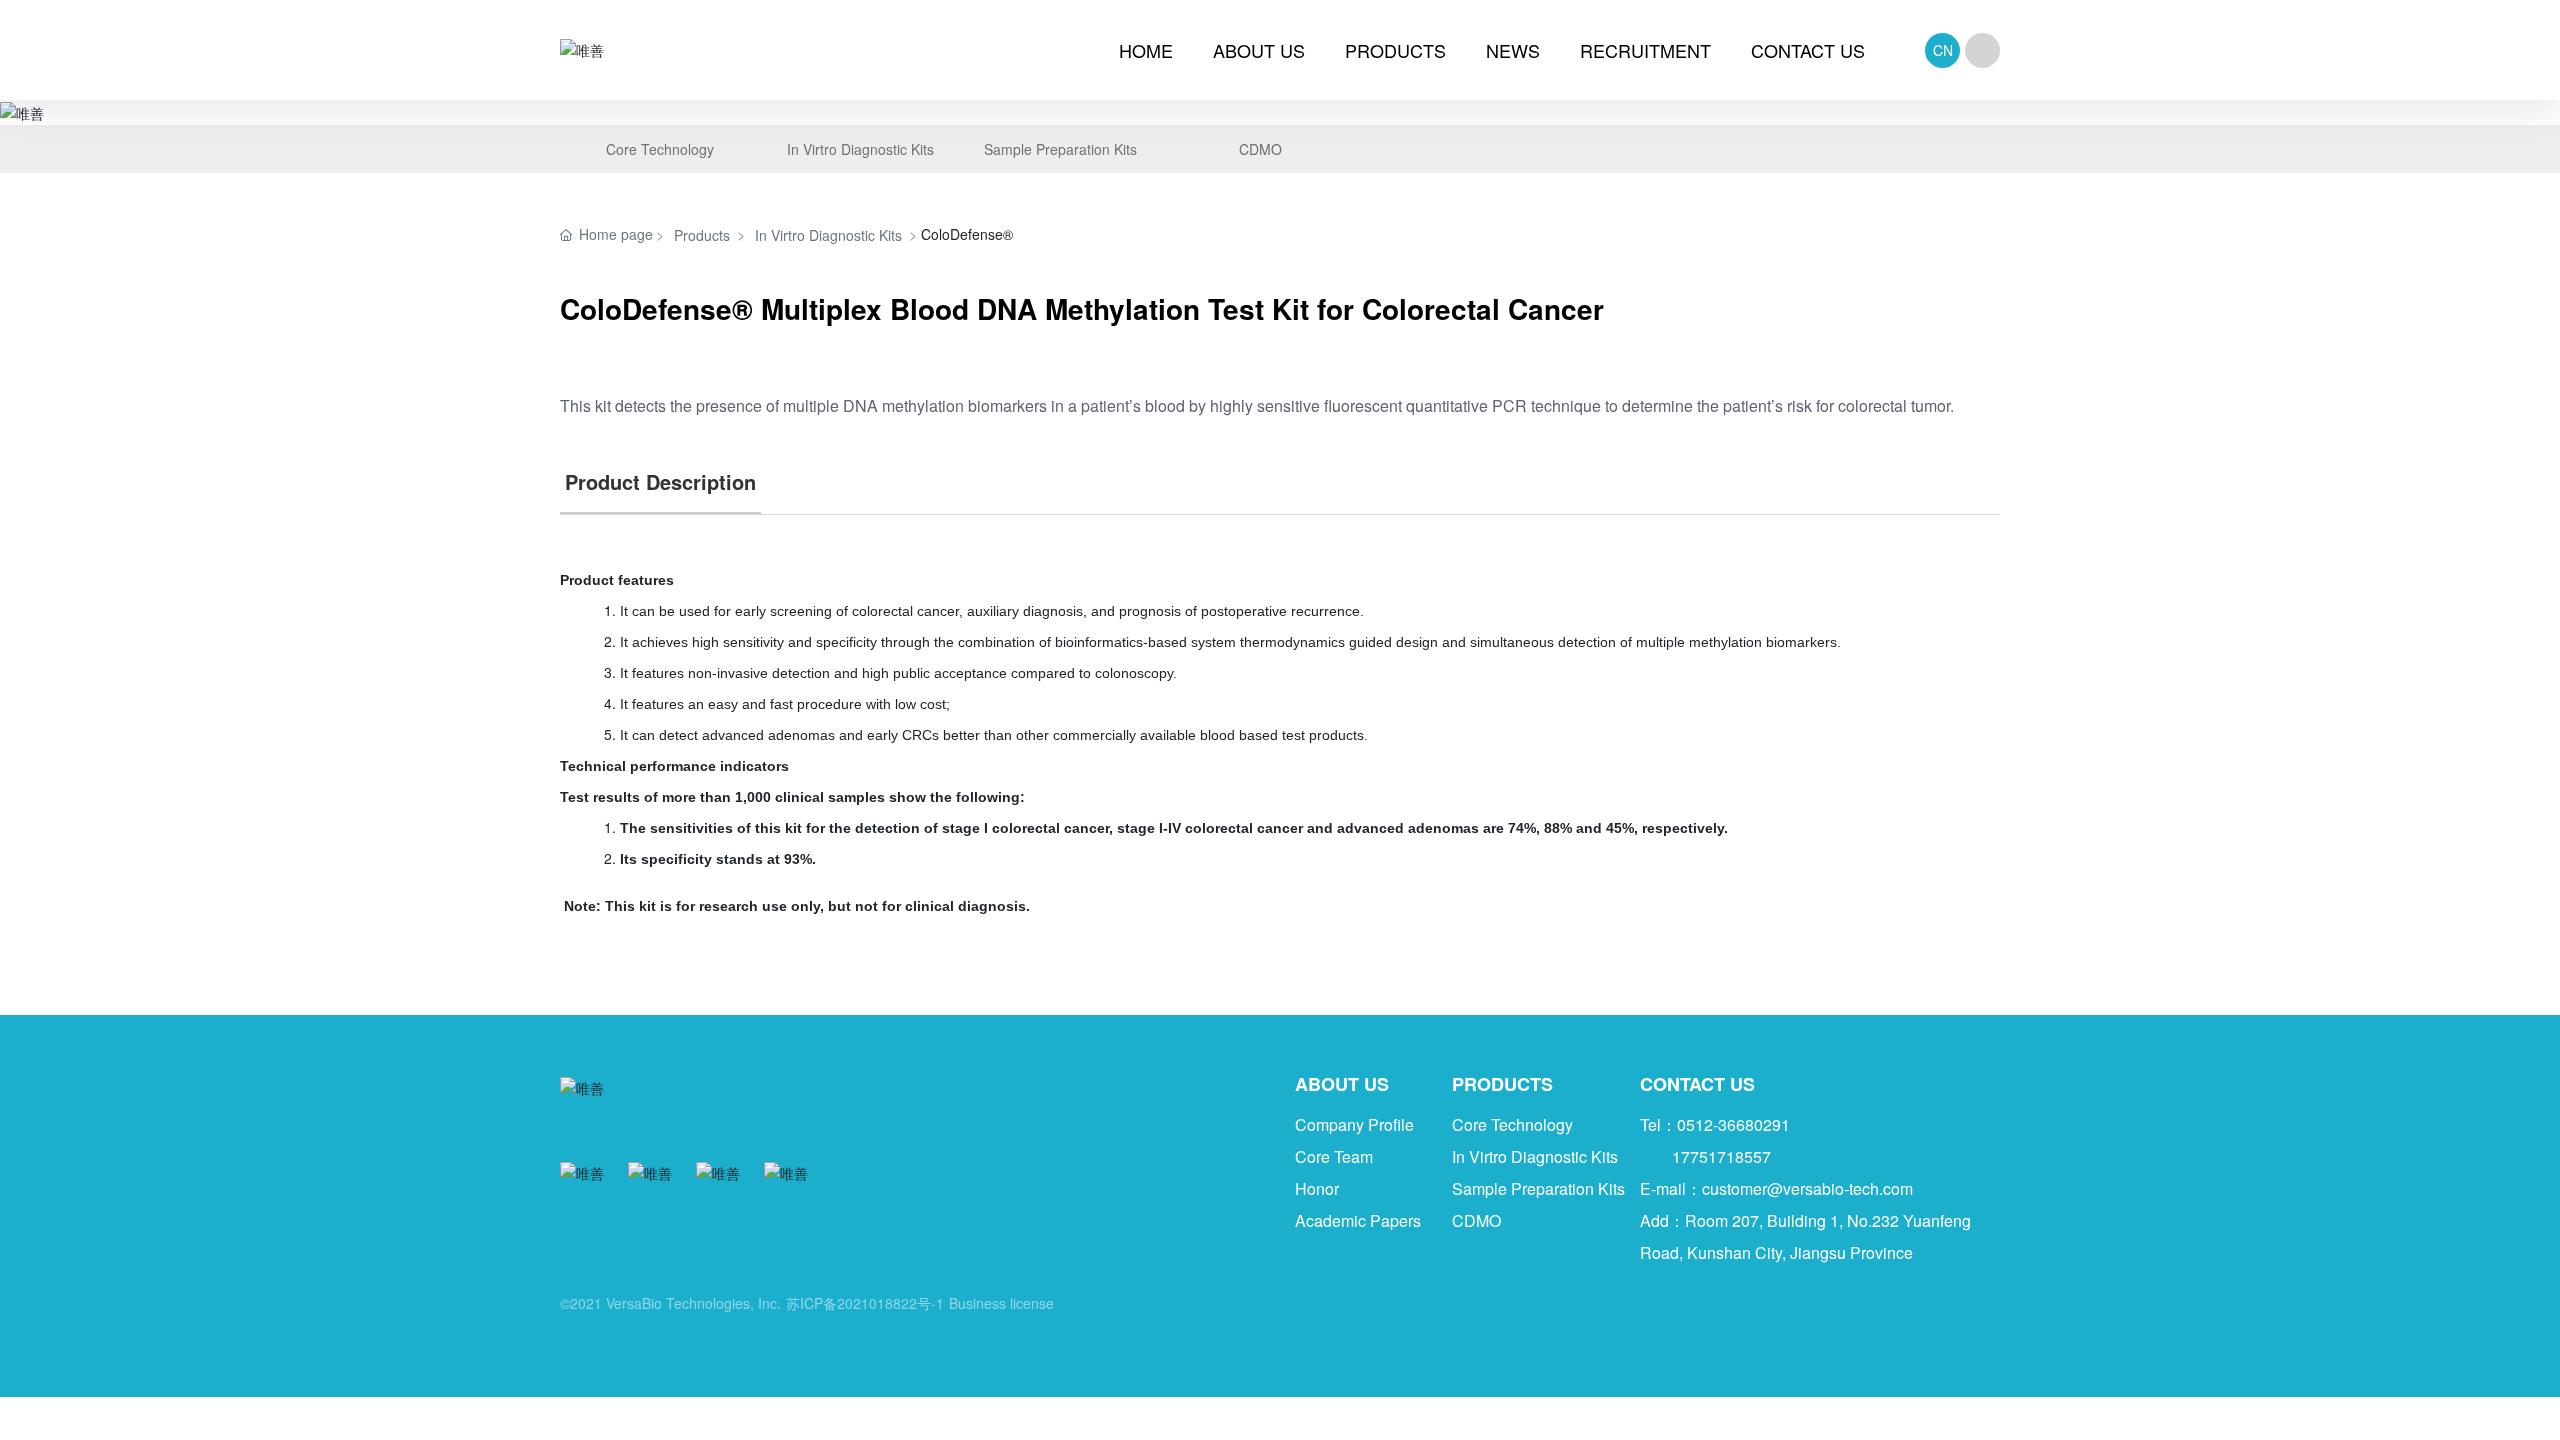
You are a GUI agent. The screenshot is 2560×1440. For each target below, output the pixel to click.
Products (702, 235)
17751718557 (1721, 1156)
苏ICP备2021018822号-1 (865, 1303)
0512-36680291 (1733, 1124)
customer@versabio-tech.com (1807, 1188)
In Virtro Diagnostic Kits (828, 235)
